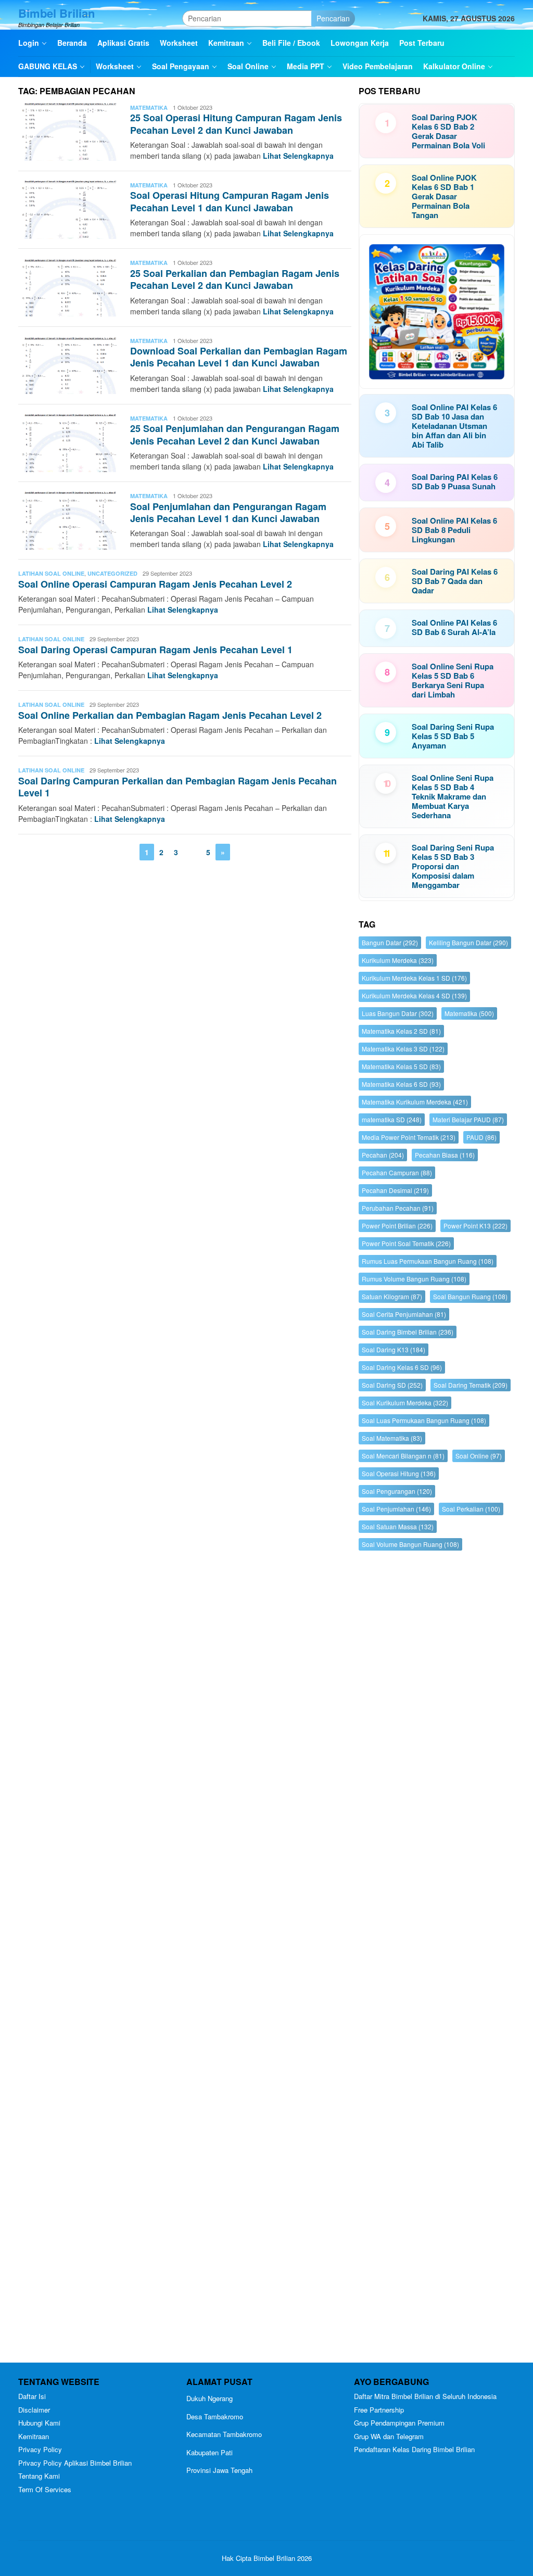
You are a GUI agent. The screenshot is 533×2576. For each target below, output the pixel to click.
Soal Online (479, 1456)
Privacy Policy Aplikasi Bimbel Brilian (75, 2463)
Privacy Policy (40, 2449)
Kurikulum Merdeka (398, 960)
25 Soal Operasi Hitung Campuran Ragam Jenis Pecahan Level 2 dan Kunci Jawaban (236, 124)
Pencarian (333, 18)
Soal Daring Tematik (471, 1385)
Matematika (149, 107)
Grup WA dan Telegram (389, 2436)
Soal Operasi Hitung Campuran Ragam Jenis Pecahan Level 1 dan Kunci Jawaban (230, 201)
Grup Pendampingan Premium (399, 2423)
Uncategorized (112, 573)
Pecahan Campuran (397, 1172)
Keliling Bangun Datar (468, 942)
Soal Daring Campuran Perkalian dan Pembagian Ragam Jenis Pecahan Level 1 (177, 787)
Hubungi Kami (39, 2423)
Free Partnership (379, 2410)
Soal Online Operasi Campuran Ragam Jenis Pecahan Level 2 (155, 584)
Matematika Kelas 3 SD (403, 1049)
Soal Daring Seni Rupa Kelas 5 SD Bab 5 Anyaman (453, 736)
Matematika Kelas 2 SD (401, 1031)
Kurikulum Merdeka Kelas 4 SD (414, 995)
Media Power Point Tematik (409, 1137)
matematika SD (392, 1119)
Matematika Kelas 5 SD (401, 1066)
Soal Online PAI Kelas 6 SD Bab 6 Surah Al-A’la (454, 627)
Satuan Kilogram (392, 1296)
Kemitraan (34, 2436)
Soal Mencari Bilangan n (403, 1456)
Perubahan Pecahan (398, 1208)
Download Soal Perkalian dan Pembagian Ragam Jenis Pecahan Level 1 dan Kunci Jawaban (239, 357)
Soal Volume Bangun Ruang (410, 1544)
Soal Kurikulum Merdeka (405, 1403)
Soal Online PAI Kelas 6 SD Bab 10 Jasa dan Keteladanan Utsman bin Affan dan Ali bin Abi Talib (454, 426)
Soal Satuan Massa (398, 1526)
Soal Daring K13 (394, 1349)
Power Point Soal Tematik (406, 1243)
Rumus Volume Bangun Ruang (414, 1279)
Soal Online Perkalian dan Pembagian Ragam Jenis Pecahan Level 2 (170, 715)
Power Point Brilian (397, 1226)
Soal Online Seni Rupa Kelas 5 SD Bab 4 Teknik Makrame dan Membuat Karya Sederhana (453, 796)
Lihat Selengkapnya (298, 156)
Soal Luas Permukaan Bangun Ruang (424, 1420)
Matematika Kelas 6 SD (401, 1084)
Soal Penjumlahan (396, 1509)
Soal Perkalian (471, 1509)
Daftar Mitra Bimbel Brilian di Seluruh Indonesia (425, 2396)
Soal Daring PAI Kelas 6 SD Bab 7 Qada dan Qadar (455, 581)
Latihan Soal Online (51, 573)
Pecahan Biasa (445, 1155)
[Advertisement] (437, 1959)
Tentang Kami (39, 2476)
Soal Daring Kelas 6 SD (402, 1367)
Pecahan (383, 1155)
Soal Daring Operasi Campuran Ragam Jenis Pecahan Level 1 (155, 650)
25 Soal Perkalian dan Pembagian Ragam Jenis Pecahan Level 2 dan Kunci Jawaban (235, 279)
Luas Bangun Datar (398, 1013)
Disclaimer (34, 2410)
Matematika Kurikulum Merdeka (415, 1102)
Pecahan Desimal (395, 1190)
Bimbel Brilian (56, 13)
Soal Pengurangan (397, 1491)
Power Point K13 (475, 1226)
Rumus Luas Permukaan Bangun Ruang (428, 1261)
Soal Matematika (392, 1438)
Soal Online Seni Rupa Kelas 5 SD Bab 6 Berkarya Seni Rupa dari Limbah (453, 680)
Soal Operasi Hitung (399, 1473)
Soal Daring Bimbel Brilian (408, 1332)
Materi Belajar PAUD (468, 1119)
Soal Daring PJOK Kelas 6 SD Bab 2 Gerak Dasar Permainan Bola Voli (448, 131)
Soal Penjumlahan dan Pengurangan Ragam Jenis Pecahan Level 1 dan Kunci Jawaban (228, 512)
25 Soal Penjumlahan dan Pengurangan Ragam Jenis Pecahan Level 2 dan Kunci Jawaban (235, 434)
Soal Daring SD (392, 1385)
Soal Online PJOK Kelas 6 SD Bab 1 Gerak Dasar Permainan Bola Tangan (444, 196)
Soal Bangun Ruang (470, 1296)
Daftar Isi (32, 2396)
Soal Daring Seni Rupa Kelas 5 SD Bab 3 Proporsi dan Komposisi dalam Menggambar (453, 866)
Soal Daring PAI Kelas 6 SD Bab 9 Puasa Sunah (455, 481)
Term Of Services (45, 2489)
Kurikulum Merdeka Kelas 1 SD (414, 978)
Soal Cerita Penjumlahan (404, 1314)
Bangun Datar (390, 942)
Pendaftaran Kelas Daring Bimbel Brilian (414, 2449)
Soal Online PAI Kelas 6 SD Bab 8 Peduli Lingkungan (454, 530)
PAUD (481, 1137)
